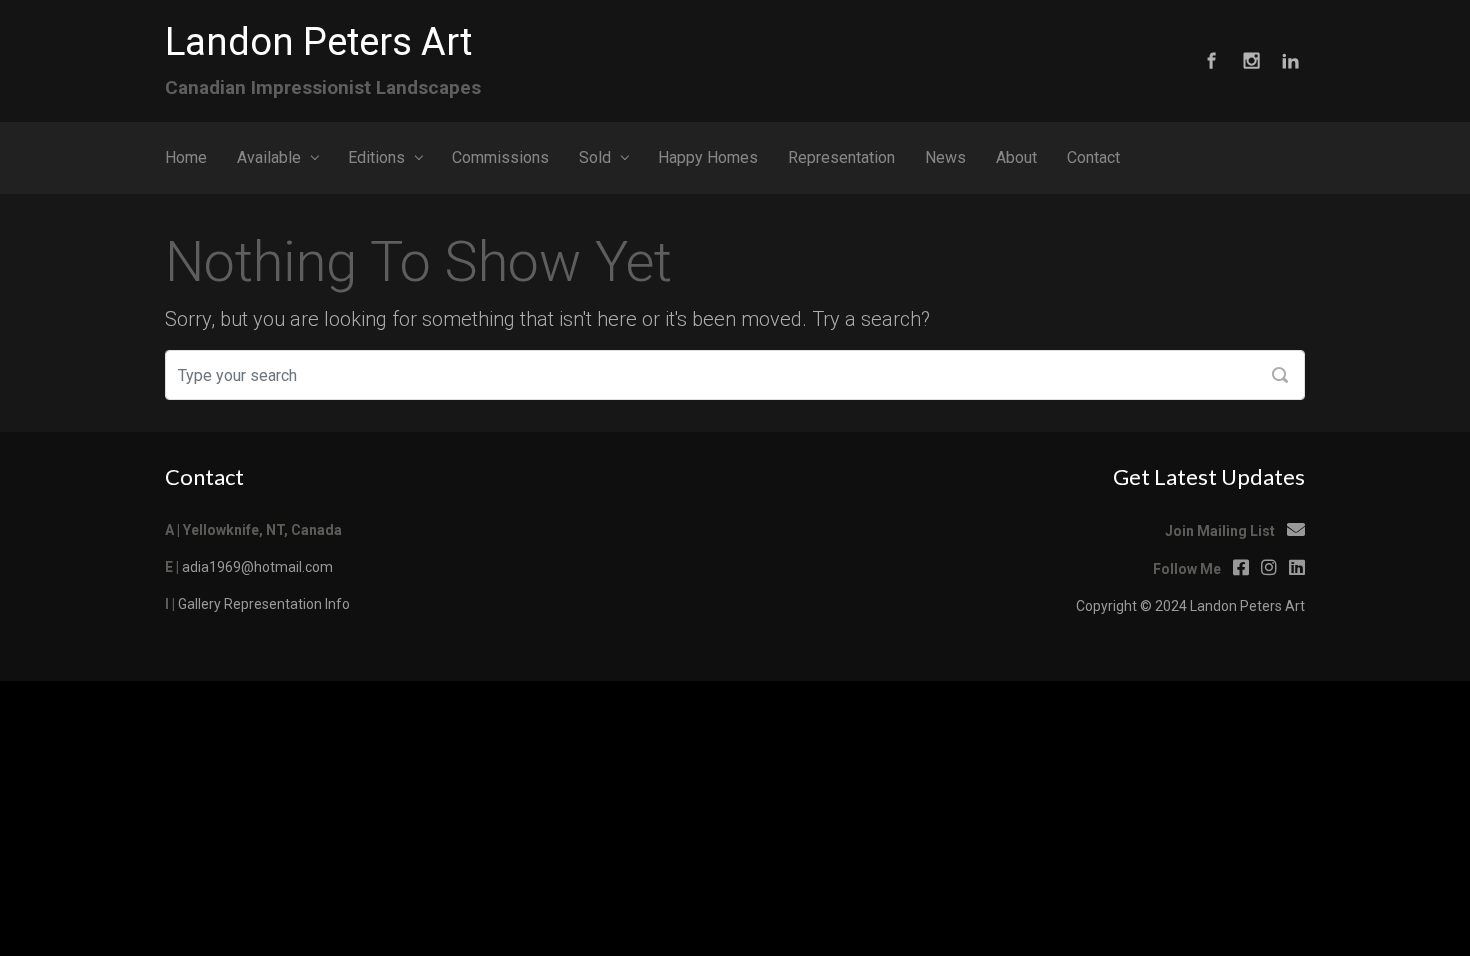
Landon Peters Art (318, 42)
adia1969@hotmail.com (257, 567)
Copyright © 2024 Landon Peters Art (1190, 606)
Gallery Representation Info (264, 604)
